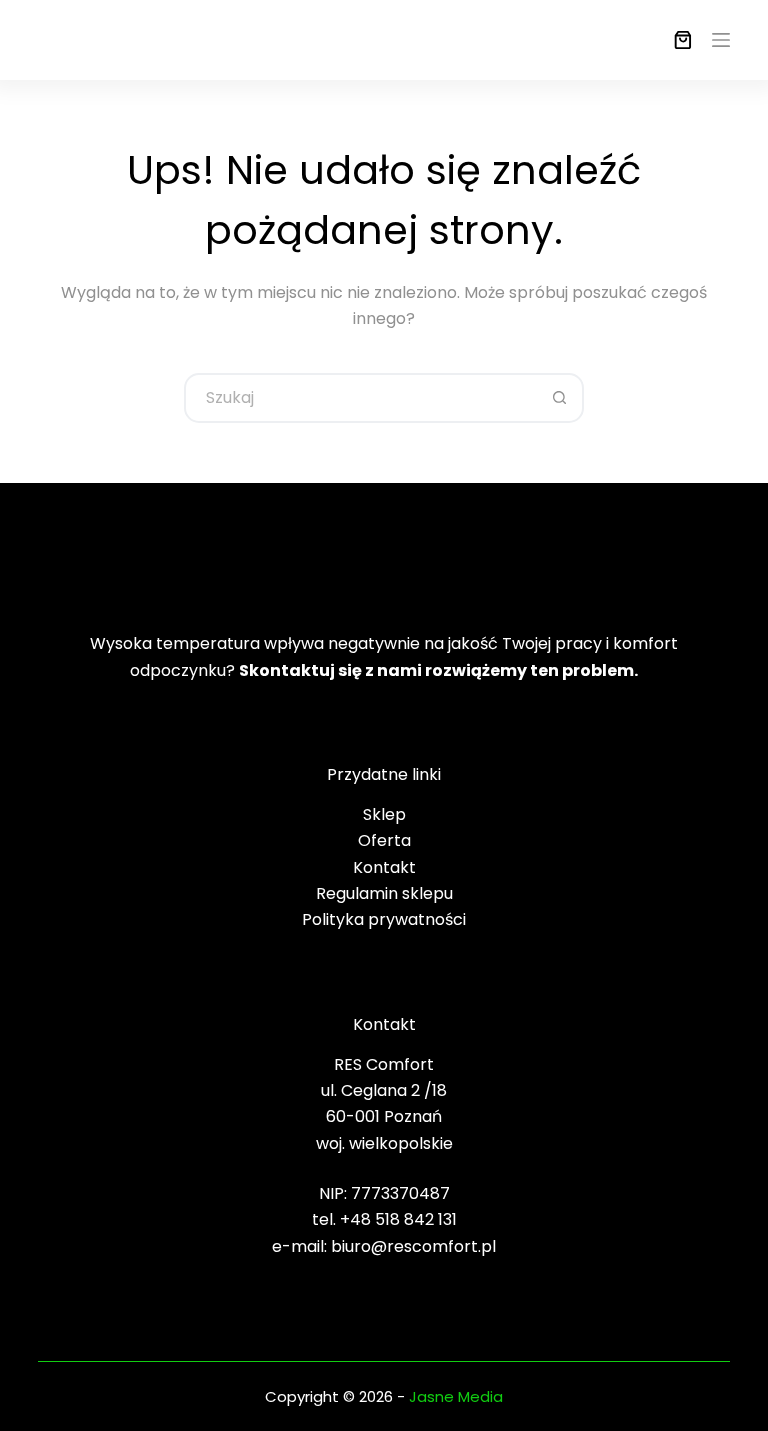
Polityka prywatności (384, 919)
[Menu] (721, 40)
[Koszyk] (679, 40)
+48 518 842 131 (398, 1219)
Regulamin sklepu (384, 893)
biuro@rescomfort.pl (413, 1246)
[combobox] (361, 398)
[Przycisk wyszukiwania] (559, 398)
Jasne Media (456, 1396)
